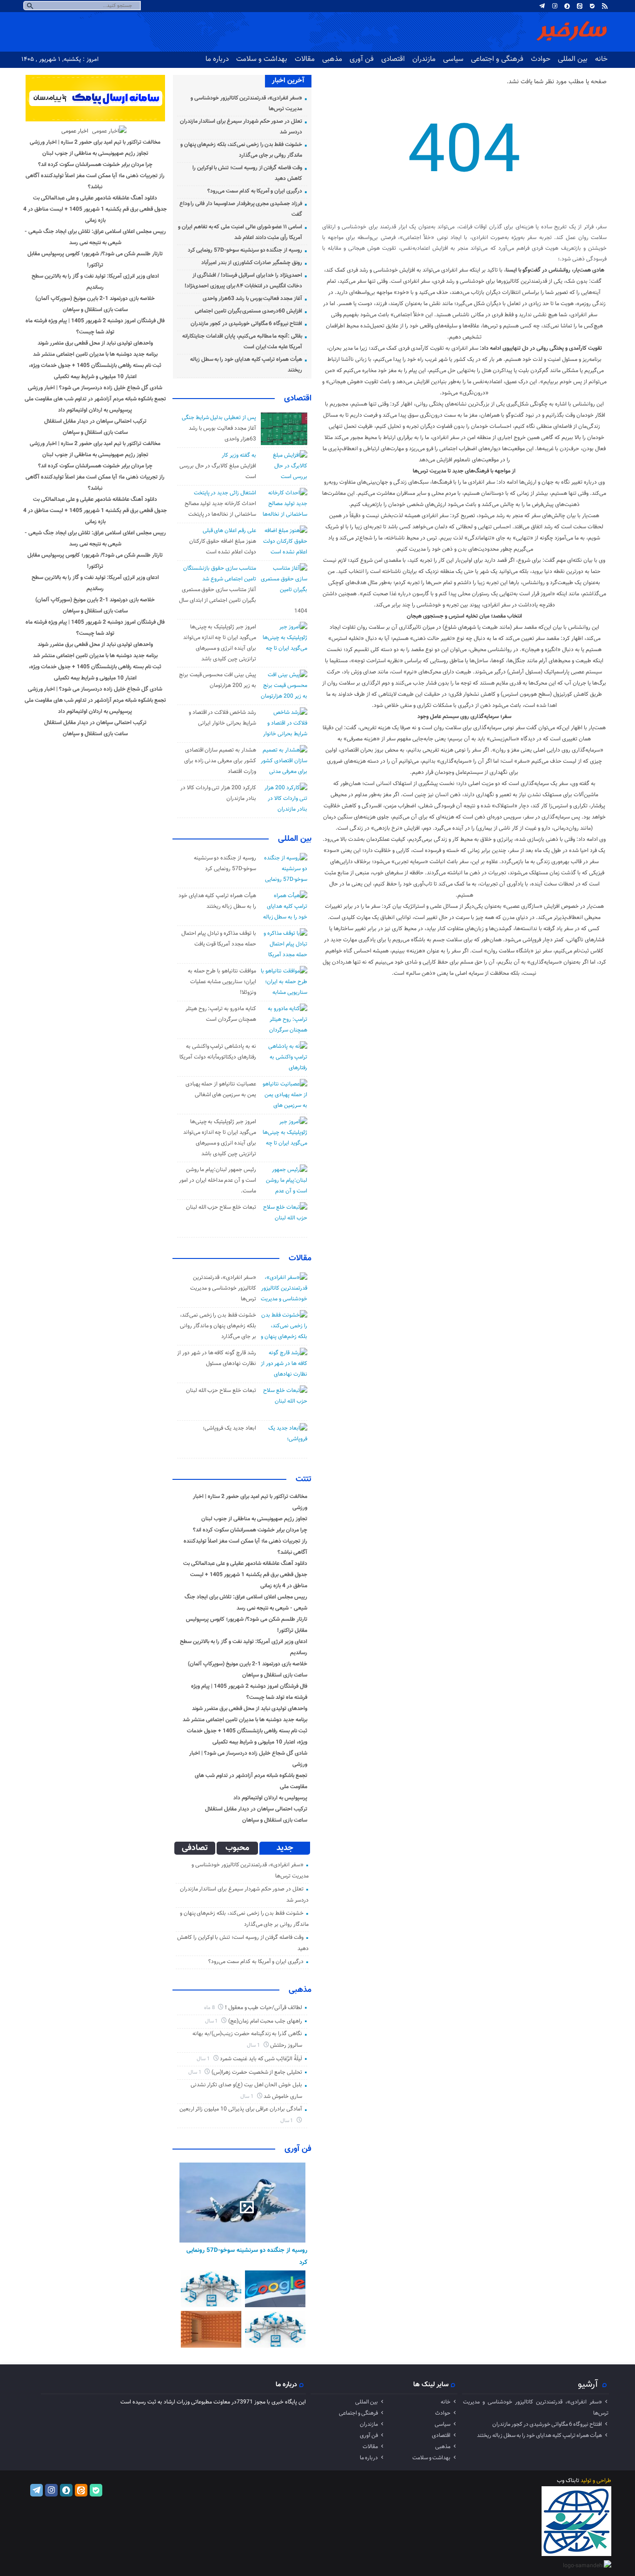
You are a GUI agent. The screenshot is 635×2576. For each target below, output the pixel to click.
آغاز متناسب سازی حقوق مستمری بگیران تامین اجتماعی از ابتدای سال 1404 (243, 600)
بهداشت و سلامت (262, 59)
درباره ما (217, 59)
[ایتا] (580, 6)
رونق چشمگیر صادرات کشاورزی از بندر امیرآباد (252, 263)
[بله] (592, 6)
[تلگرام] (542, 6)
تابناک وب (568, 2481)
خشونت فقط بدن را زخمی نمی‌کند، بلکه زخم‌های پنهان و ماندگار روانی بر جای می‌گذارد (218, 1326)
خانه (601, 59)
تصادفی (195, 1848)
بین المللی (573, 59)
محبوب (237, 1848)
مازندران (424, 59)
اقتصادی (393, 59)
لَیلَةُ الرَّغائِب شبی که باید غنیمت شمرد (261, 2059)
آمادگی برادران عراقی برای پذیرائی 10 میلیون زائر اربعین (241, 2109)
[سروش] (567, 6)
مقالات (305, 59)
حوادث (541, 59)
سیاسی (453, 59)
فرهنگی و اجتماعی (497, 59)
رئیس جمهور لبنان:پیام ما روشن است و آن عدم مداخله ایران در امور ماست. (218, 1180)
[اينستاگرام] (555, 6)
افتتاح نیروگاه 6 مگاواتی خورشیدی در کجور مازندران (246, 324)
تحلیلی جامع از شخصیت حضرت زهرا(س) (257, 2072)
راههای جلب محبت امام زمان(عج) (265, 2021)
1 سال (212, 2021)
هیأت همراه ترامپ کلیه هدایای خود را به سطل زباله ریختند (539, 2436)
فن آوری (362, 59)
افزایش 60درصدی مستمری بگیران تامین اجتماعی (248, 311)
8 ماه (210, 2008)
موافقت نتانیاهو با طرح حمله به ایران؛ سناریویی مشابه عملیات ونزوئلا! (222, 982)
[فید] (605, 6)
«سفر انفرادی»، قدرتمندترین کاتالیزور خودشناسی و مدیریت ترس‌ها (223, 1288)
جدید (285, 1848)
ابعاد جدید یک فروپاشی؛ (229, 1428)
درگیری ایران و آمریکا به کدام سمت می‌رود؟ (255, 191)
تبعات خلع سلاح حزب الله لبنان (221, 1207)
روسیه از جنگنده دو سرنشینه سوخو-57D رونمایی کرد (245, 250)
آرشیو (588, 2384)
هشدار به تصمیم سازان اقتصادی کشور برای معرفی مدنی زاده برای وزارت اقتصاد (220, 761)
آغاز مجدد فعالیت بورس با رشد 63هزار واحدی (252, 299)
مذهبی (332, 59)
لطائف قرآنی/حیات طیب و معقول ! (264, 2008)
